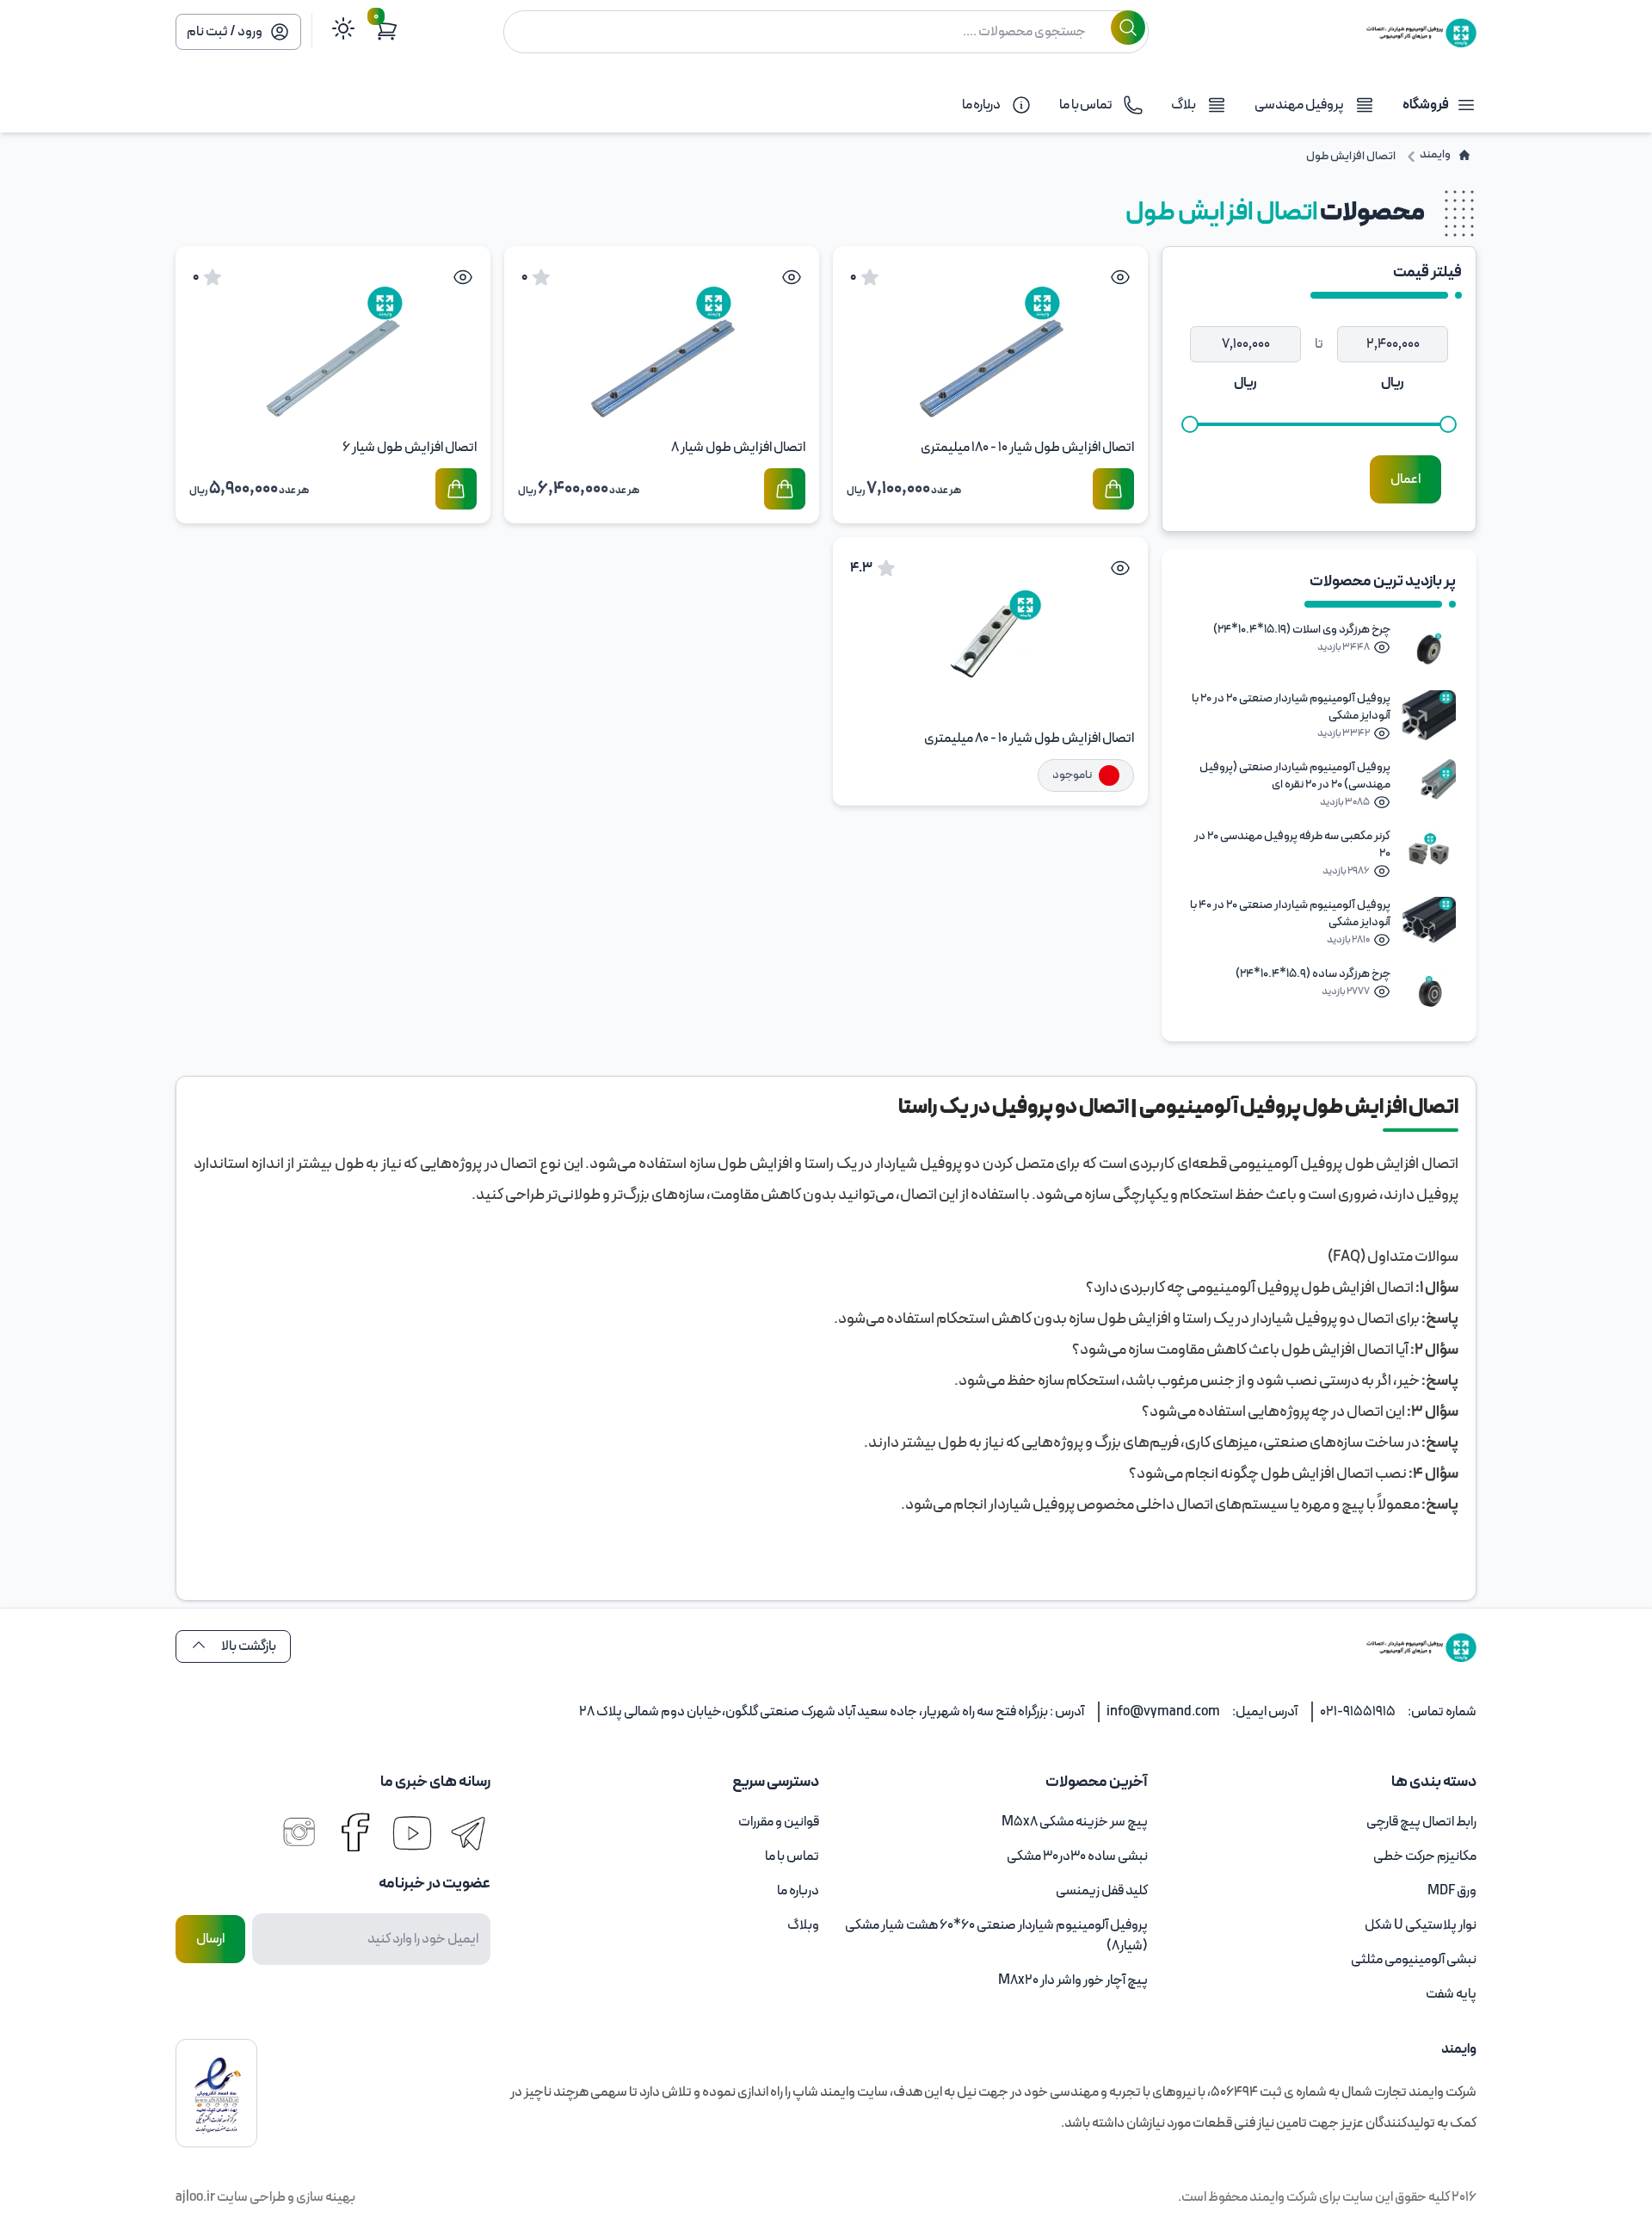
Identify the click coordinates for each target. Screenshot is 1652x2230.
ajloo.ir (195, 2197)
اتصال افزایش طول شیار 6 (410, 448)
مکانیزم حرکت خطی (1425, 1856)
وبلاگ (803, 1925)
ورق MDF (1452, 1891)
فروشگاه (1426, 105)
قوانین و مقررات (779, 1822)
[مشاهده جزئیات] (1120, 277)
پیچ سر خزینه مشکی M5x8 (1075, 1822)
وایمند (1266, 2197)
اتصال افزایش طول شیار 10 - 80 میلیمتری (1029, 738)
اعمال (1405, 479)
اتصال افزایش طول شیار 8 (738, 448)
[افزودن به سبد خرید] (1113, 489)
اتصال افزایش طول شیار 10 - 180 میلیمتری (1027, 448)
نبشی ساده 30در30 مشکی (1077, 1856)
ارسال (210, 1939)
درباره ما (798, 1891)
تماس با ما (792, 1856)
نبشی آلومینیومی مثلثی (1414, 1960)
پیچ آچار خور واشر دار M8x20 (1073, 1980)
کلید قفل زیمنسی (1102, 1891)
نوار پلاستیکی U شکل (1421, 1925)
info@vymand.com (1163, 1712)
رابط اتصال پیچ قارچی (1421, 1822)
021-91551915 (1358, 1712)
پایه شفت (1451, 1994)
